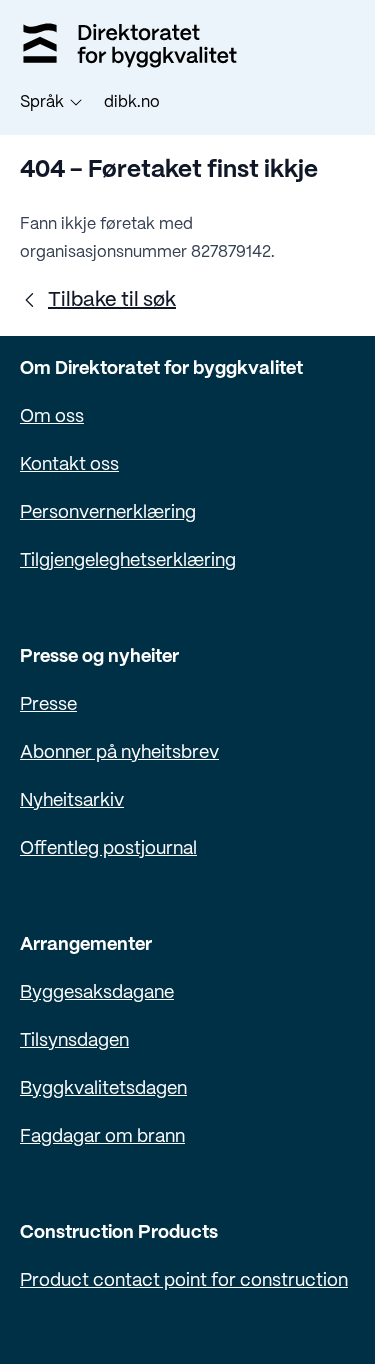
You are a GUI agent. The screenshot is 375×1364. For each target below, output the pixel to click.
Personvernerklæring (108, 513)
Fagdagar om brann (102, 1137)
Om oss (52, 417)
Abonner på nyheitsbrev (119, 753)
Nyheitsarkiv (72, 801)
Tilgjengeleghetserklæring (128, 561)
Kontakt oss (69, 465)
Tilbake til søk (112, 300)
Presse (48, 705)
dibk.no (132, 102)
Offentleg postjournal (108, 849)
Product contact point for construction (184, 1281)
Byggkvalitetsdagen (103, 1089)
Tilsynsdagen (74, 1041)
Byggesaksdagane (97, 993)
